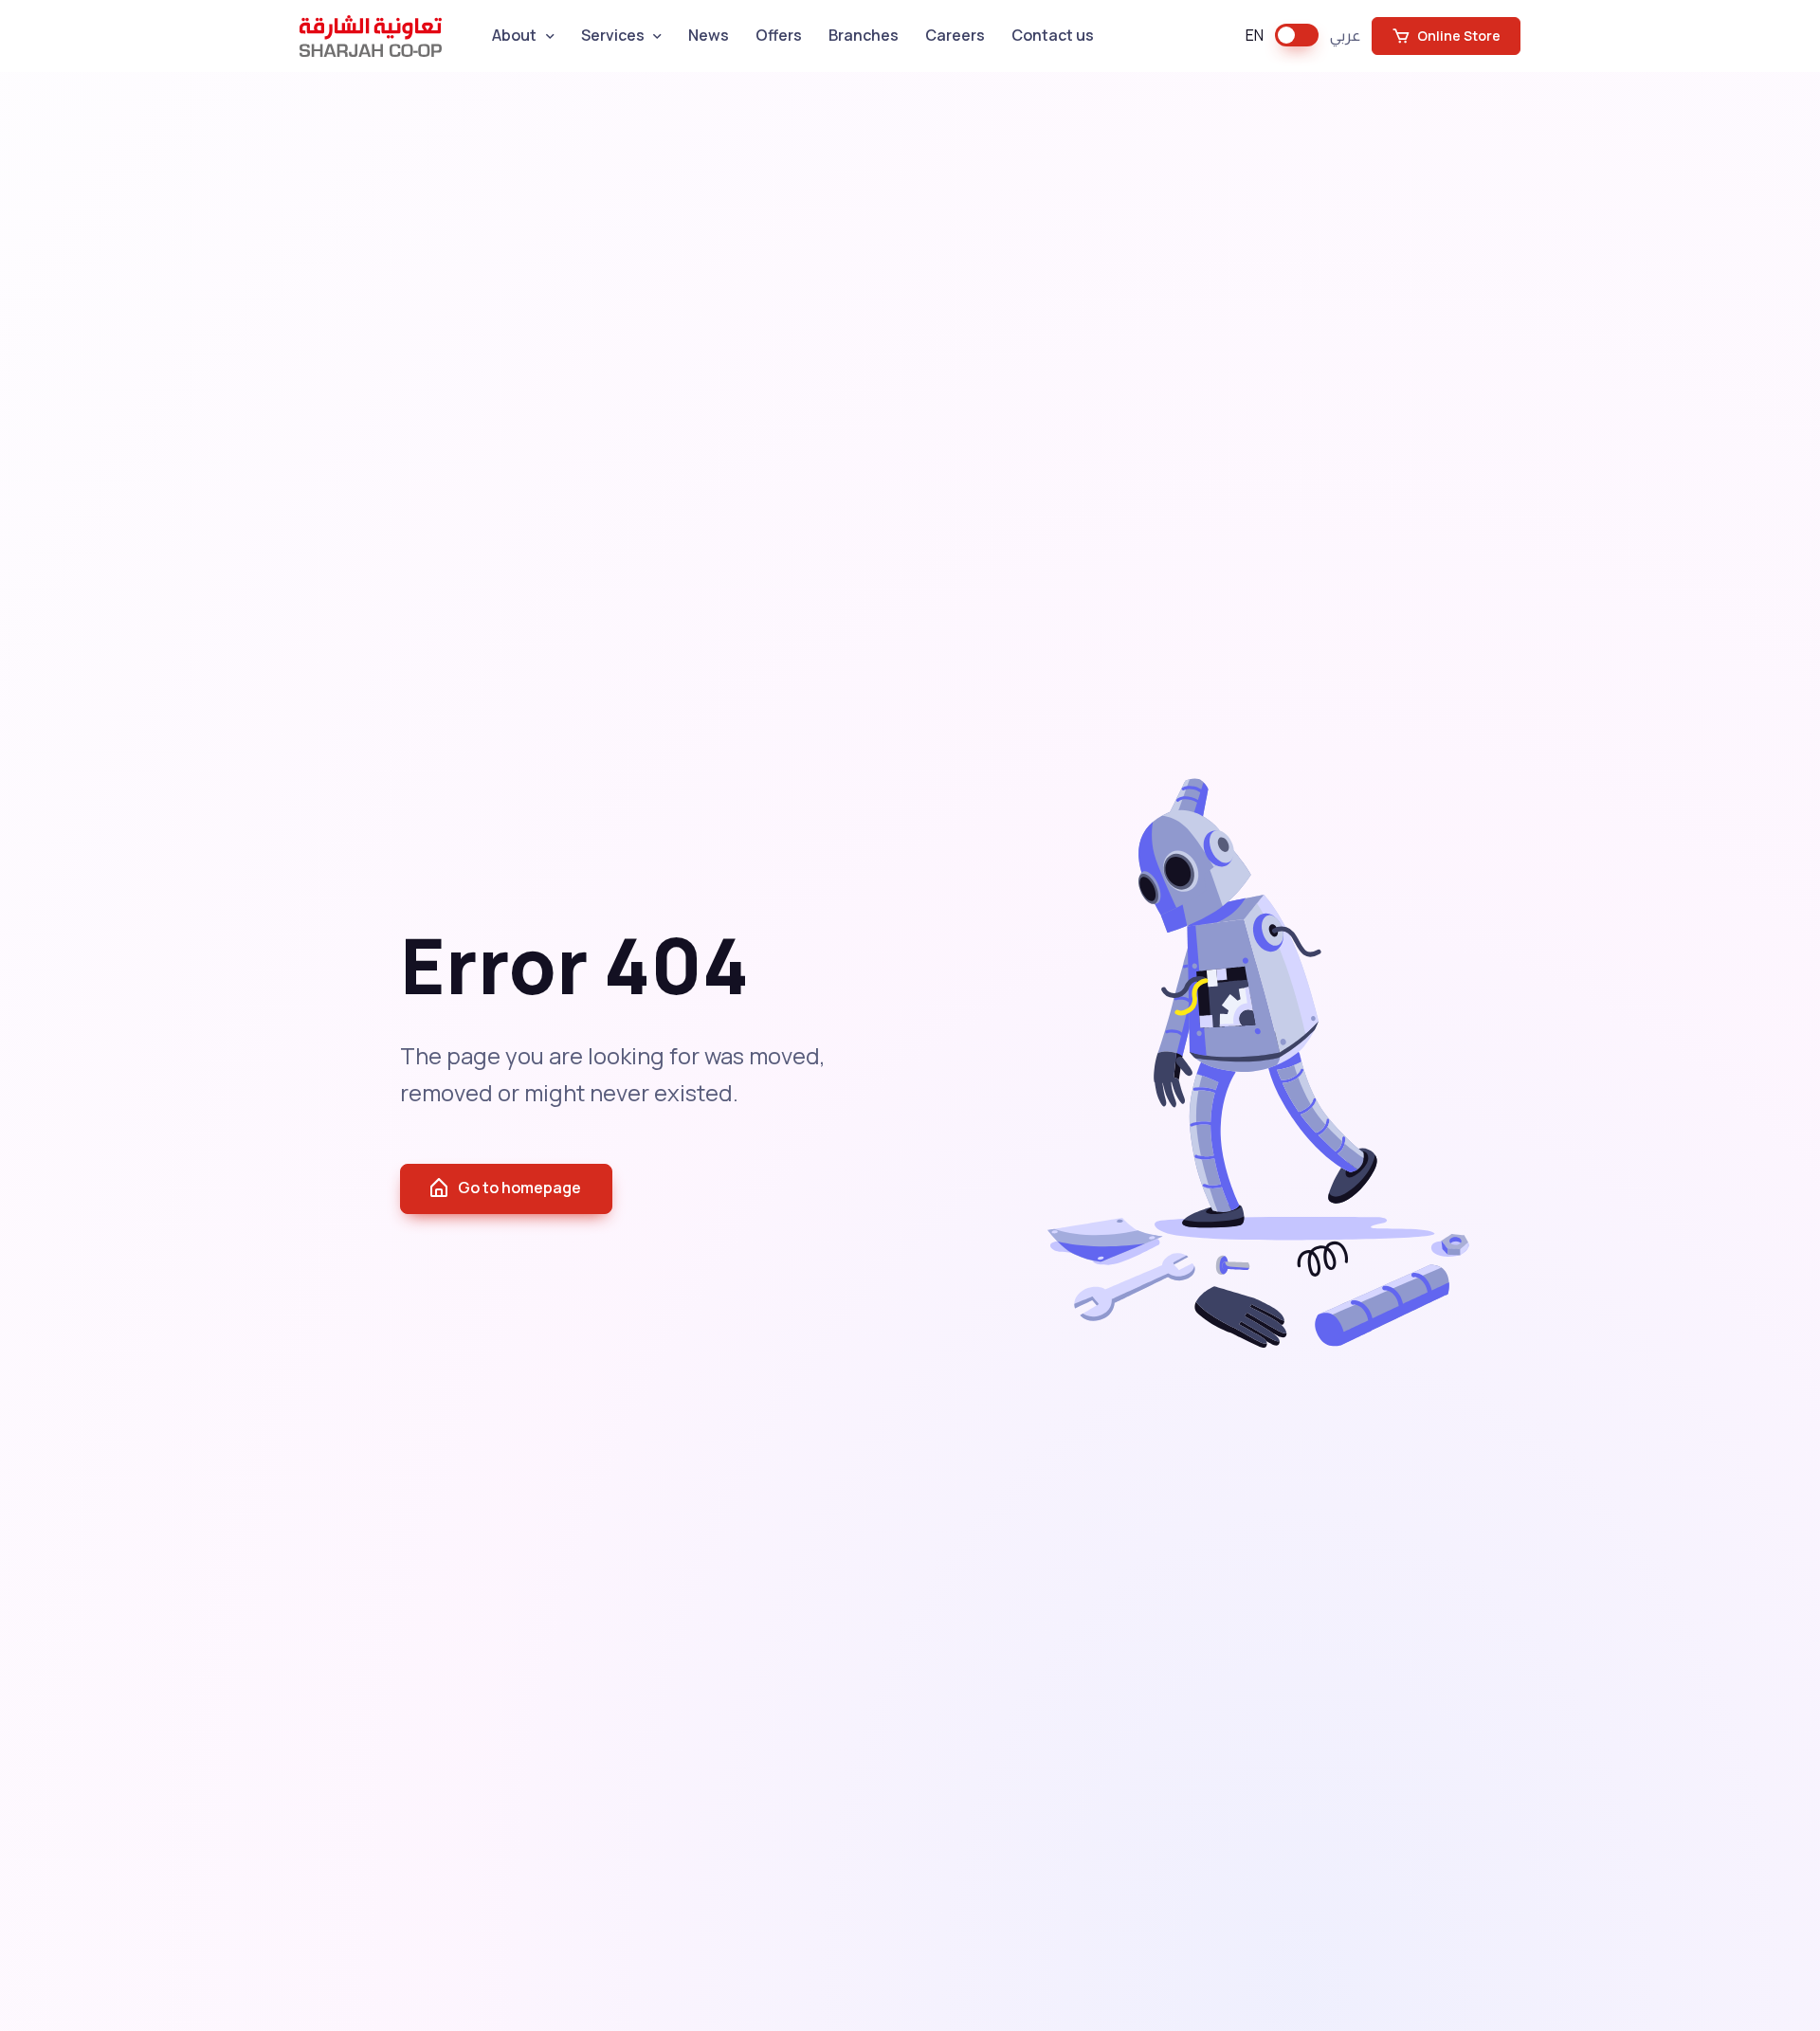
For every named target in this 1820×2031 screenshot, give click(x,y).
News (709, 35)
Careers (955, 35)
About (514, 35)
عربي (1345, 35)
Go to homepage (519, 1188)
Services (613, 35)
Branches (864, 35)
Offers (779, 35)
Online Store (1457, 36)
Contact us (1053, 35)
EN (1255, 35)
